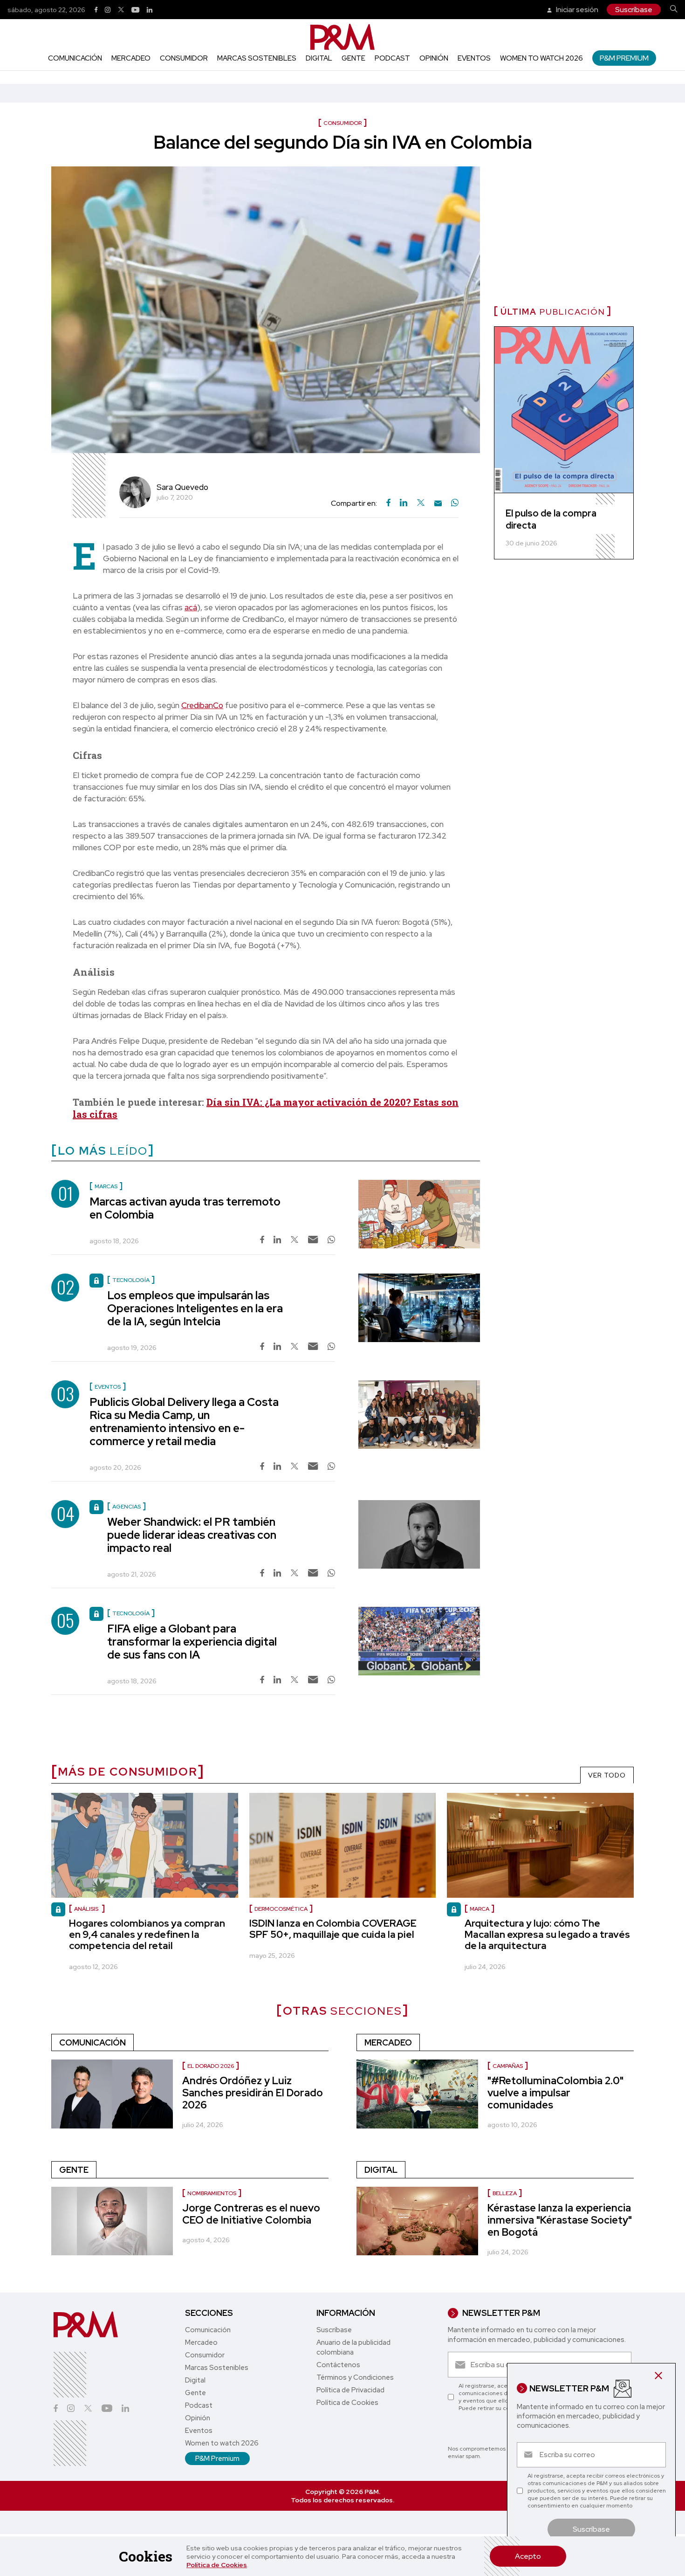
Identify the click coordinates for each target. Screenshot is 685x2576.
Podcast (392, 58)
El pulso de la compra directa (551, 519)
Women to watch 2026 (541, 58)
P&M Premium (624, 58)
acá (191, 607)
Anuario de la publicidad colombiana (353, 2347)
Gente (353, 58)
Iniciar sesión (576, 10)
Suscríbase (634, 10)
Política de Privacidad (350, 2390)
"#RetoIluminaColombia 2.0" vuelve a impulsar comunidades (555, 2093)
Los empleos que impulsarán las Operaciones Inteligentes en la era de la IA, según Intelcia (195, 1308)
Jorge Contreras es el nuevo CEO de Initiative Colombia (251, 2214)
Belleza (505, 2193)
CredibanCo (202, 705)
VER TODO (607, 1775)
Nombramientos (212, 2193)
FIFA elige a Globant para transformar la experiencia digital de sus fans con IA (192, 1642)
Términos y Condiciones (355, 2377)
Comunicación (75, 58)
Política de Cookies (217, 2565)
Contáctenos (338, 2365)
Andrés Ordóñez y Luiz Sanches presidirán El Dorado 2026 (253, 2093)
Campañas (508, 2066)
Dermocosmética (281, 1909)
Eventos (474, 58)
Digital (319, 58)
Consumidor (184, 58)
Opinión (434, 58)
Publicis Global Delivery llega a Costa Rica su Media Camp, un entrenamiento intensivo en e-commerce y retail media (184, 1422)
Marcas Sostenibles (257, 58)
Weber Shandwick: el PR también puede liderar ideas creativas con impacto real (192, 1535)
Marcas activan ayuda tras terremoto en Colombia (185, 1208)
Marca (479, 1909)
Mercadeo (131, 58)
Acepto (528, 2556)
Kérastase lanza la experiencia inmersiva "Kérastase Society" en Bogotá (560, 2220)
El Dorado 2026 (211, 2066)
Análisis (87, 1909)
